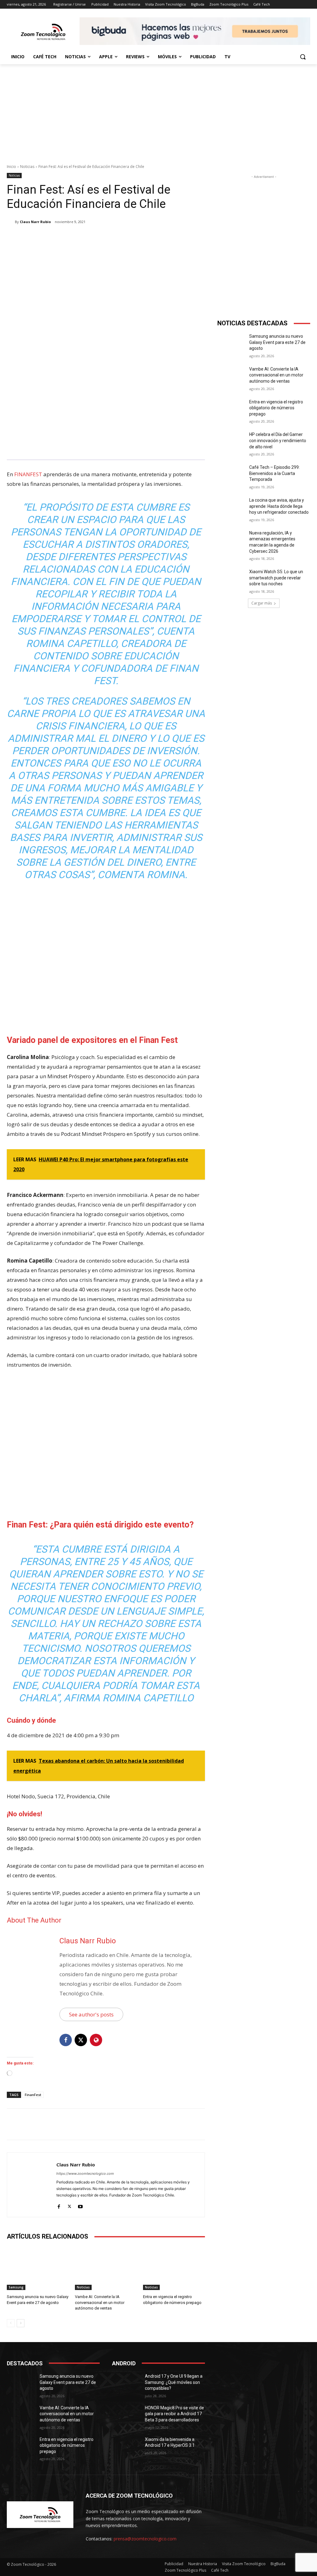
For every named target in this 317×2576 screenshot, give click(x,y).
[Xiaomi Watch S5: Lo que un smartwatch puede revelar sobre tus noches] (231, 579)
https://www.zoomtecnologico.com (85, 2174)
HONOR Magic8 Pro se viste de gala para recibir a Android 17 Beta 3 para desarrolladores (174, 2414)
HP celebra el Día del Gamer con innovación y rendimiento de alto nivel (278, 440)
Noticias (27, 167)
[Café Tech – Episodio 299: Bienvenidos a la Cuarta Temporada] (231, 474)
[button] (303, 57)
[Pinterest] (80, 238)
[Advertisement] (158, 111)
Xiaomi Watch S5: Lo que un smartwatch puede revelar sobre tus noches (276, 578)
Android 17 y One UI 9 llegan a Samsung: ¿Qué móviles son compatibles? (174, 2382)
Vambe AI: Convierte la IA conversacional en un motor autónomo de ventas (100, 2302)
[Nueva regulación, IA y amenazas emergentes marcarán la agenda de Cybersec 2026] (231, 540)
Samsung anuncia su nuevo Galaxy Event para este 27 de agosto (277, 342)
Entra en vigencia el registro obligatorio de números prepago (276, 408)
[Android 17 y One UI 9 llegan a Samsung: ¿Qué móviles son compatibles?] (126, 2383)
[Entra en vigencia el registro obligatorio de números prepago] (174, 2268)
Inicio (11, 167)
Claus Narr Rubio (35, 222)
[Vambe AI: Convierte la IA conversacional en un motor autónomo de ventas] (106, 2268)
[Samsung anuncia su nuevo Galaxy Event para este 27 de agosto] (38, 2268)
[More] (109, 238)
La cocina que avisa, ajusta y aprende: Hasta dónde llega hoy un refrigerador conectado (279, 506)
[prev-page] (11, 2323)
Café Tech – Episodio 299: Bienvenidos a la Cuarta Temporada (274, 473)
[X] (66, 238)
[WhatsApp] (94, 238)
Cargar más (262, 603)
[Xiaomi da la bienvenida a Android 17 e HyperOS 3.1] (126, 2446)
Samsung (16, 2287)
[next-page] (21, 2323)
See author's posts (91, 2014)
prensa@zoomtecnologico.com (145, 2539)
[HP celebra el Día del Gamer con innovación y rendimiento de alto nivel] (231, 441)
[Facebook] (51, 238)
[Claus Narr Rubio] (11, 222)
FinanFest (33, 2095)
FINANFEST (28, 474)
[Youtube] (80, 2205)
